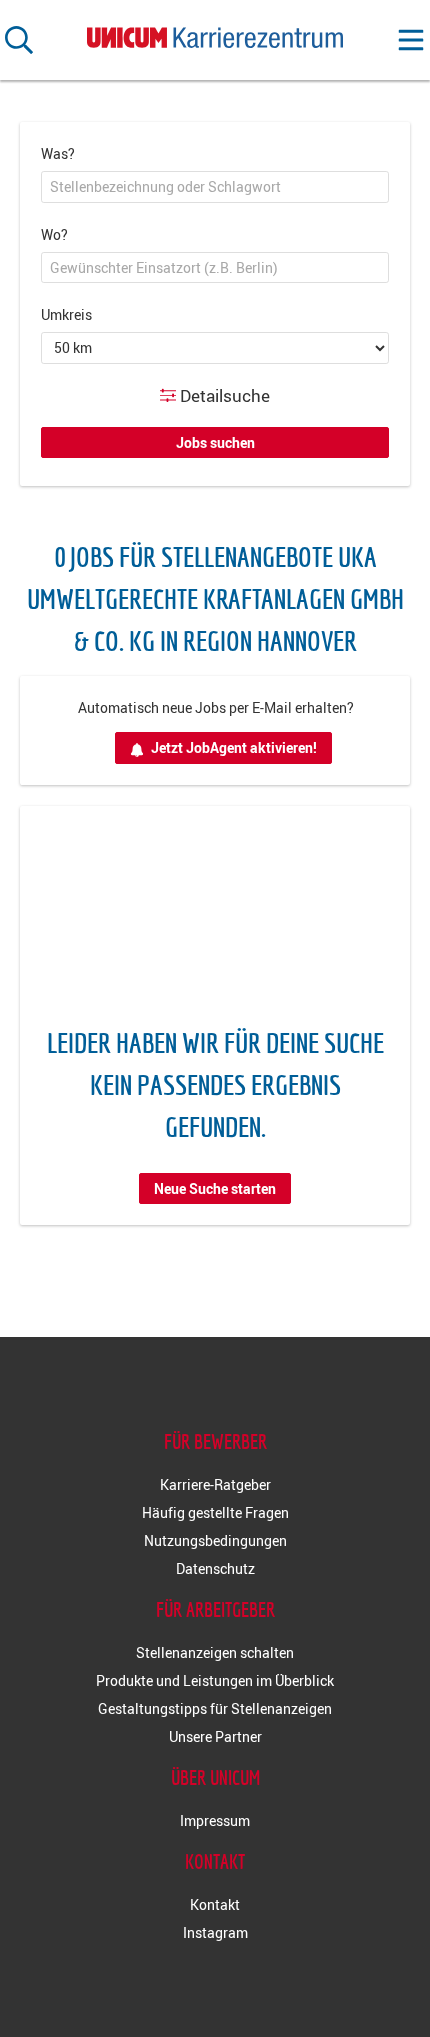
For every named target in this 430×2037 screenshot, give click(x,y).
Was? (58, 153)
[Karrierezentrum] (215, 33)
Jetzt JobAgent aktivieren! (234, 747)
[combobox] (215, 187)
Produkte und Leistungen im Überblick (215, 1680)
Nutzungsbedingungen (215, 1540)
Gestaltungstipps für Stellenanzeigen (215, 1708)
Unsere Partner (215, 1736)
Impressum (215, 1820)
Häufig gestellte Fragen (215, 1512)
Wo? (54, 234)
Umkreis (66, 314)
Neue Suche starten (215, 1188)
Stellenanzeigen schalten (215, 1652)
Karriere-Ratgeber (215, 1484)
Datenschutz (215, 1568)
